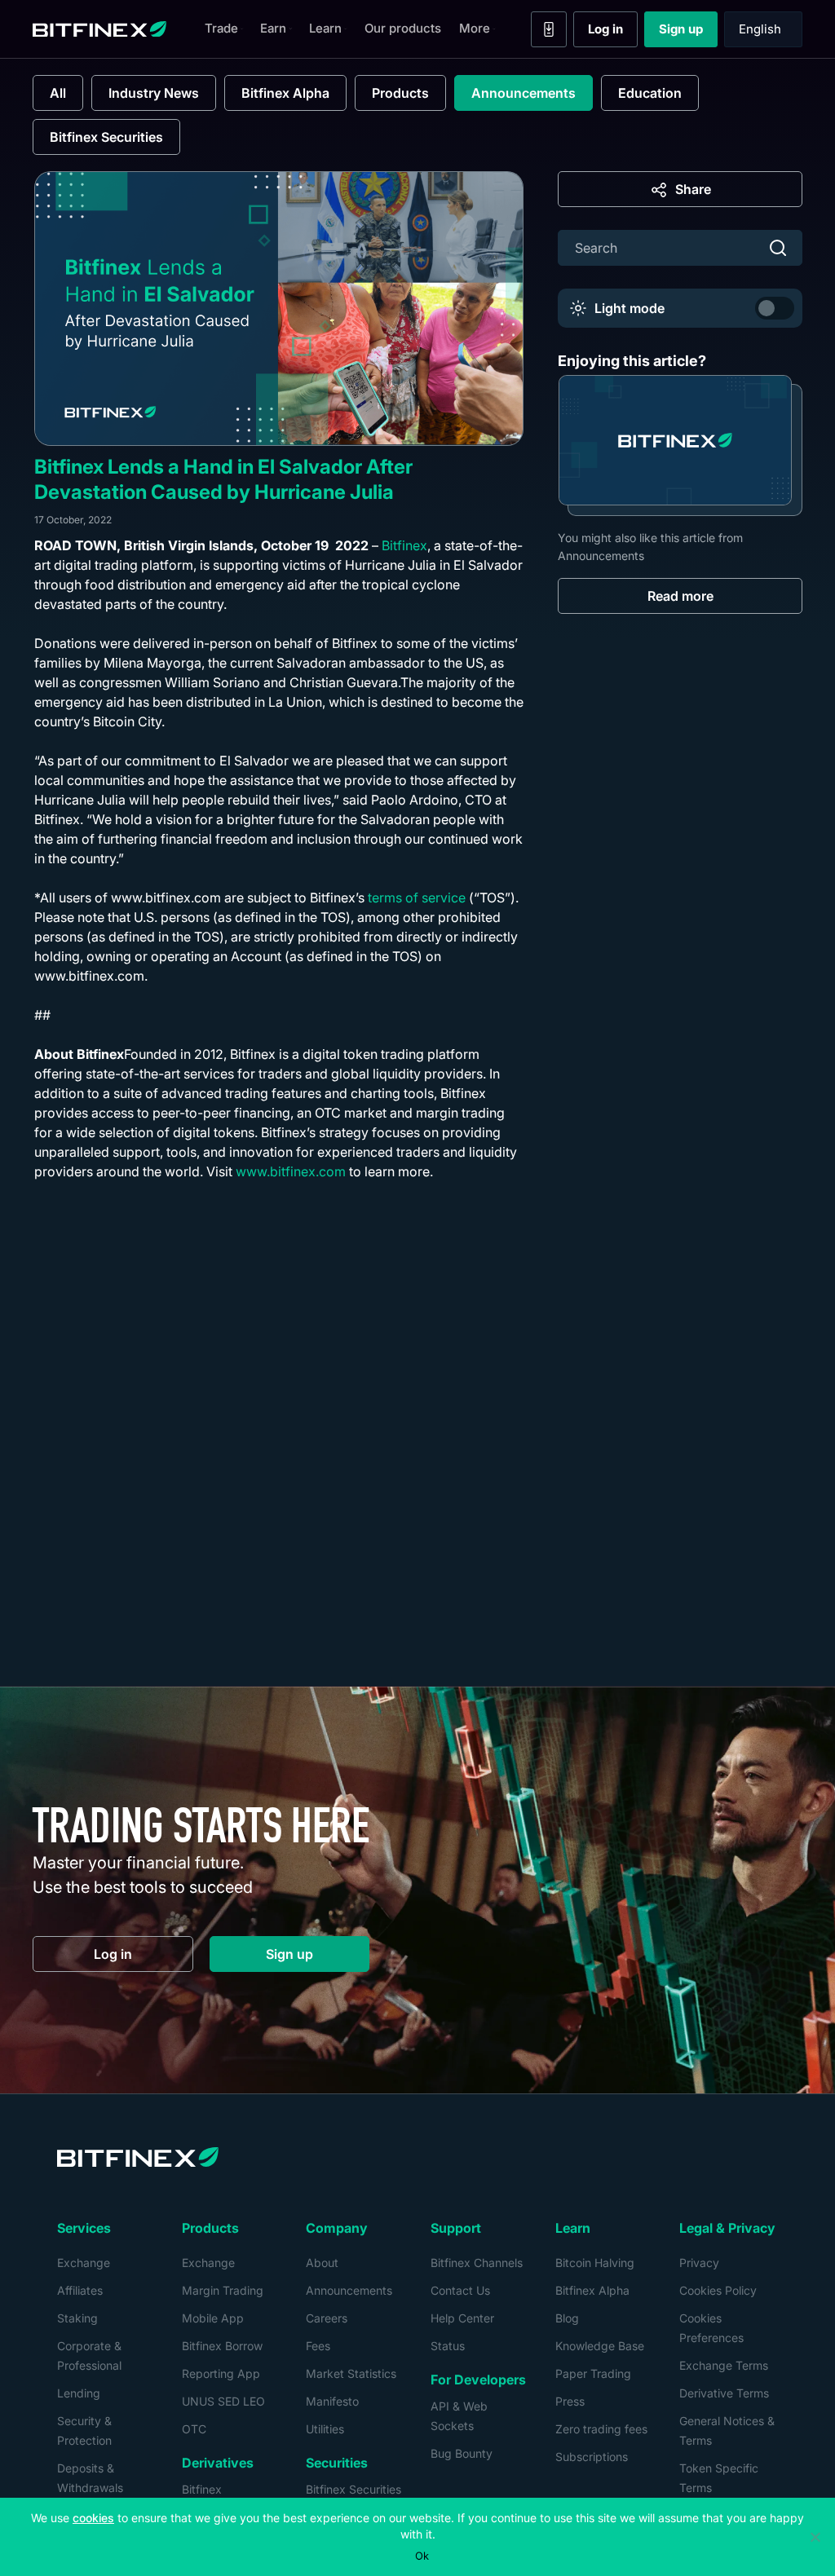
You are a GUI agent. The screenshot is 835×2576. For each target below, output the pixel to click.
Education (650, 93)
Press (570, 2401)
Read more (680, 596)
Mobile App (213, 2318)
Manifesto (332, 2401)
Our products (403, 28)
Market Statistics (351, 2373)
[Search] (778, 248)
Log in (613, 33)
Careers (327, 2318)
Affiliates (80, 2290)
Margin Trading (223, 2290)
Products (400, 93)
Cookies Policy (718, 2290)
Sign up (688, 33)
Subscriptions (592, 2457)
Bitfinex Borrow (222, 2346)
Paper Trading (593, 2373)
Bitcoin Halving (595, 2263)
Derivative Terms (724, 2393)
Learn (325, 28)
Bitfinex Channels (477, 2263)
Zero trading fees (601, 2429)
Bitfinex (404, 545)
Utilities (325, 2429)
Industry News (154, 93)
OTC (194, 2429)
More (475, 28)
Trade (221, 28)
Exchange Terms (724, 2365)
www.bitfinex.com (291, 1171)
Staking (77, 2318)
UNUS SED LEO (223, 2401)
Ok (422, 2556)
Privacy (699, 2263)
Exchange (84, 2263)
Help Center (462, 2318)
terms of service (417, 898)
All (58, 93)
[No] (815, 2537)
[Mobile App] (549, 29)
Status (448, 2346)
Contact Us (460, 2290)
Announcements (524, 93)
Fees (318, 2346)
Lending (79, 2393)
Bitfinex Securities (106, 137)
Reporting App (221, 2373)
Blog (567, 2318)
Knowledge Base (600, 2346)
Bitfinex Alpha (285, 93)
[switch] (775, 308)
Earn (273, 28)
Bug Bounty (462, 2453)
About (322, 2263)
